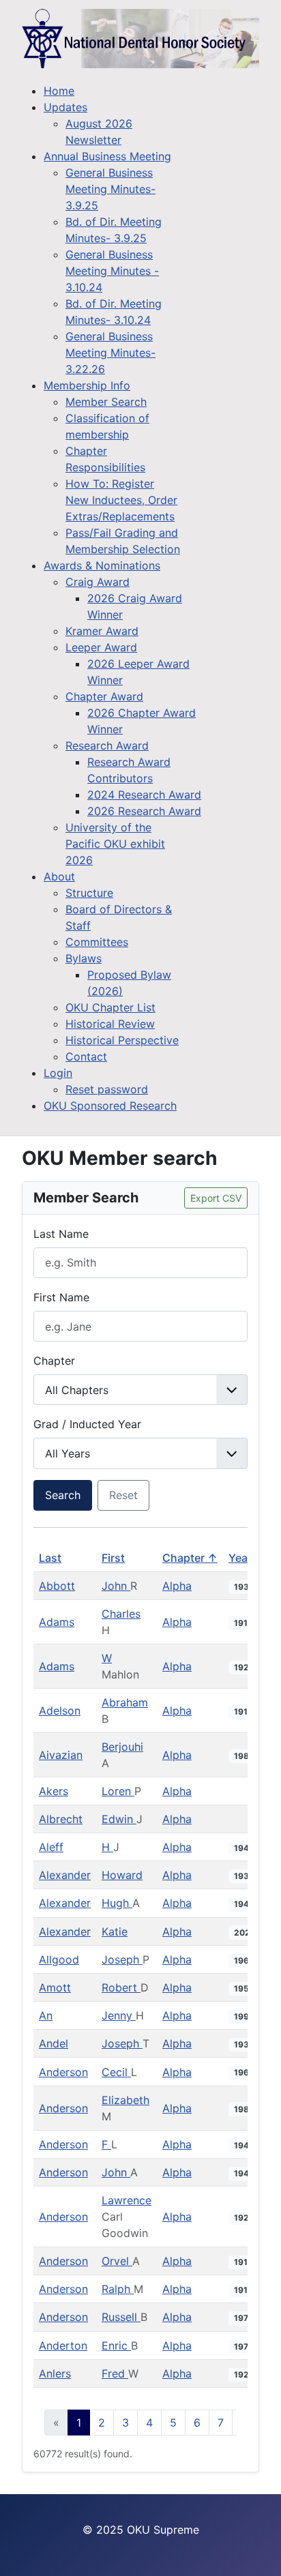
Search (63, 1495)
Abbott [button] (57, 1586)
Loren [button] (118, 1791)
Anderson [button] (63, 2072)
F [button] (106, 2144)
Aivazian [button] (61, 1755)
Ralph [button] (118, 2289)
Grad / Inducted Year (87, 1424)
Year (240, 1558)
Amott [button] (55, 1987)
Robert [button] (121, 1987)
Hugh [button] (117, 1903)
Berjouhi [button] (122, 1747)
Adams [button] (57, 1622)
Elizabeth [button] (125, 2100)
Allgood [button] (59, 1959)
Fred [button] (115, 2373)
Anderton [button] (63, 2345)
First (113, 1558)
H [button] (107, 1847)
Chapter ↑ (190, 1558)
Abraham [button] (125, 1702)
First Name (61, 1297)
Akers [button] (54, 1791)
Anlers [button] (55, 2373)
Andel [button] (54, 2043)
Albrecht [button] (61, 1819)
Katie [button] (115, 1931)
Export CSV (216, 1198)
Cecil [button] (116, 2072)
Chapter (54, 1361)
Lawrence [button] (127, 2200)
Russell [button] (121, 2317)
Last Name (61, 1234)
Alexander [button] (65, 1875)
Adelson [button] (60, 1711)
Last (50, 1558)
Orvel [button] (117, 2261)
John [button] (116, 1586)
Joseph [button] (122, 1959)
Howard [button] (122, 1875)
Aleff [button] (51, 1847)
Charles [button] (121, 1614)
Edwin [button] (119, 1819)
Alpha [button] (177, 1586)
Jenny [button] (119, 2015)
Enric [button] (116, 2345)
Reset (123, 1495)
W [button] (107, 1658)
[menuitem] (59, 91)
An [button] (46, 2015)
